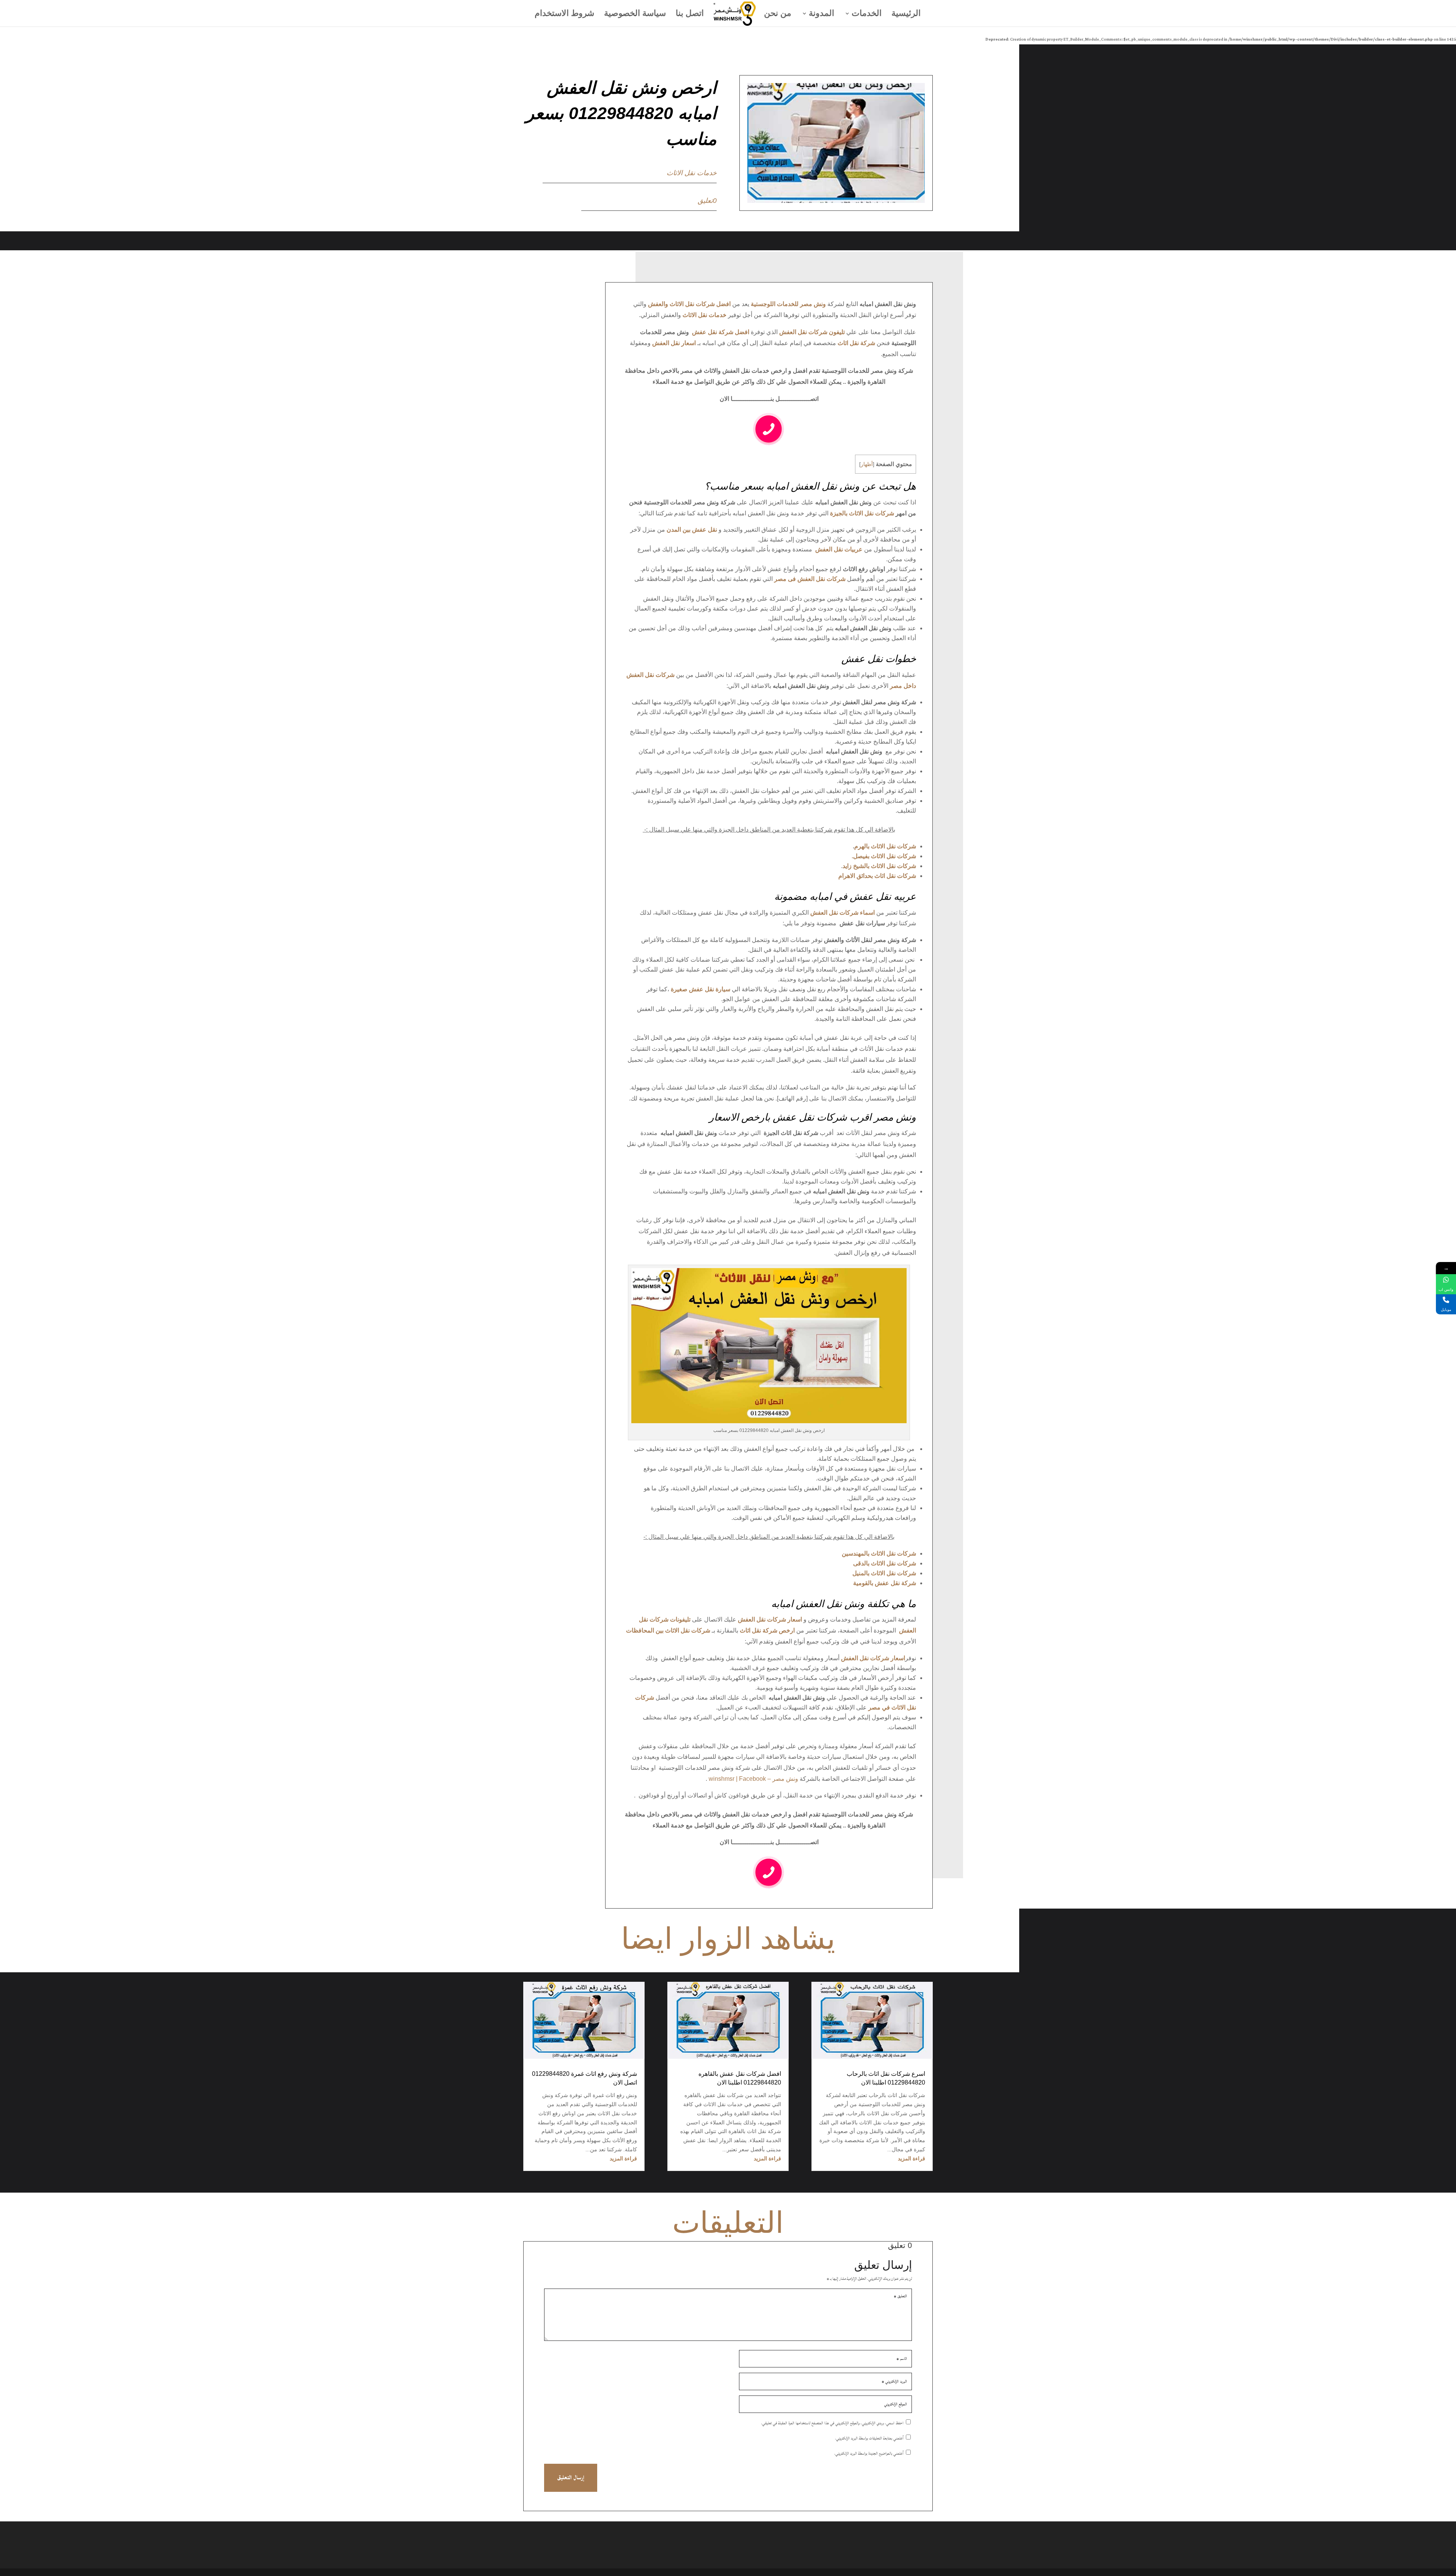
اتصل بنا (690, 14)
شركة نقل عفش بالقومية (885, 1583)
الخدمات (867, 14)
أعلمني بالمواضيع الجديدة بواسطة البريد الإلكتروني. (869, 2454)
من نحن (778, 14)
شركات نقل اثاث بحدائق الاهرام (877, 876)
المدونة (821, 14)
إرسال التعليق (571, 2478)
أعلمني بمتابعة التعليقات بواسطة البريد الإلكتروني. (869, 2438)
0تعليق (707, 201)
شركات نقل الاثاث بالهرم (885, 846)
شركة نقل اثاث (856, 343)
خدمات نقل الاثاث (692, 173)
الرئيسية (906, 14)
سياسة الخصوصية (635, 14)
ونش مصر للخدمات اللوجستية (788, 304)
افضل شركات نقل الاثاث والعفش (689, 304)
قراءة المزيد (912, 2158)
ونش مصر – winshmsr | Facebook (753, 1779)
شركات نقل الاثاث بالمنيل (884, 1573)
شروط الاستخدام (564, 14)
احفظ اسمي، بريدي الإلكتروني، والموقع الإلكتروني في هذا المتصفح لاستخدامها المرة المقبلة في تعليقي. (832, 2423)
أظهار (867, 464)
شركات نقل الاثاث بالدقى (885, 1563)
